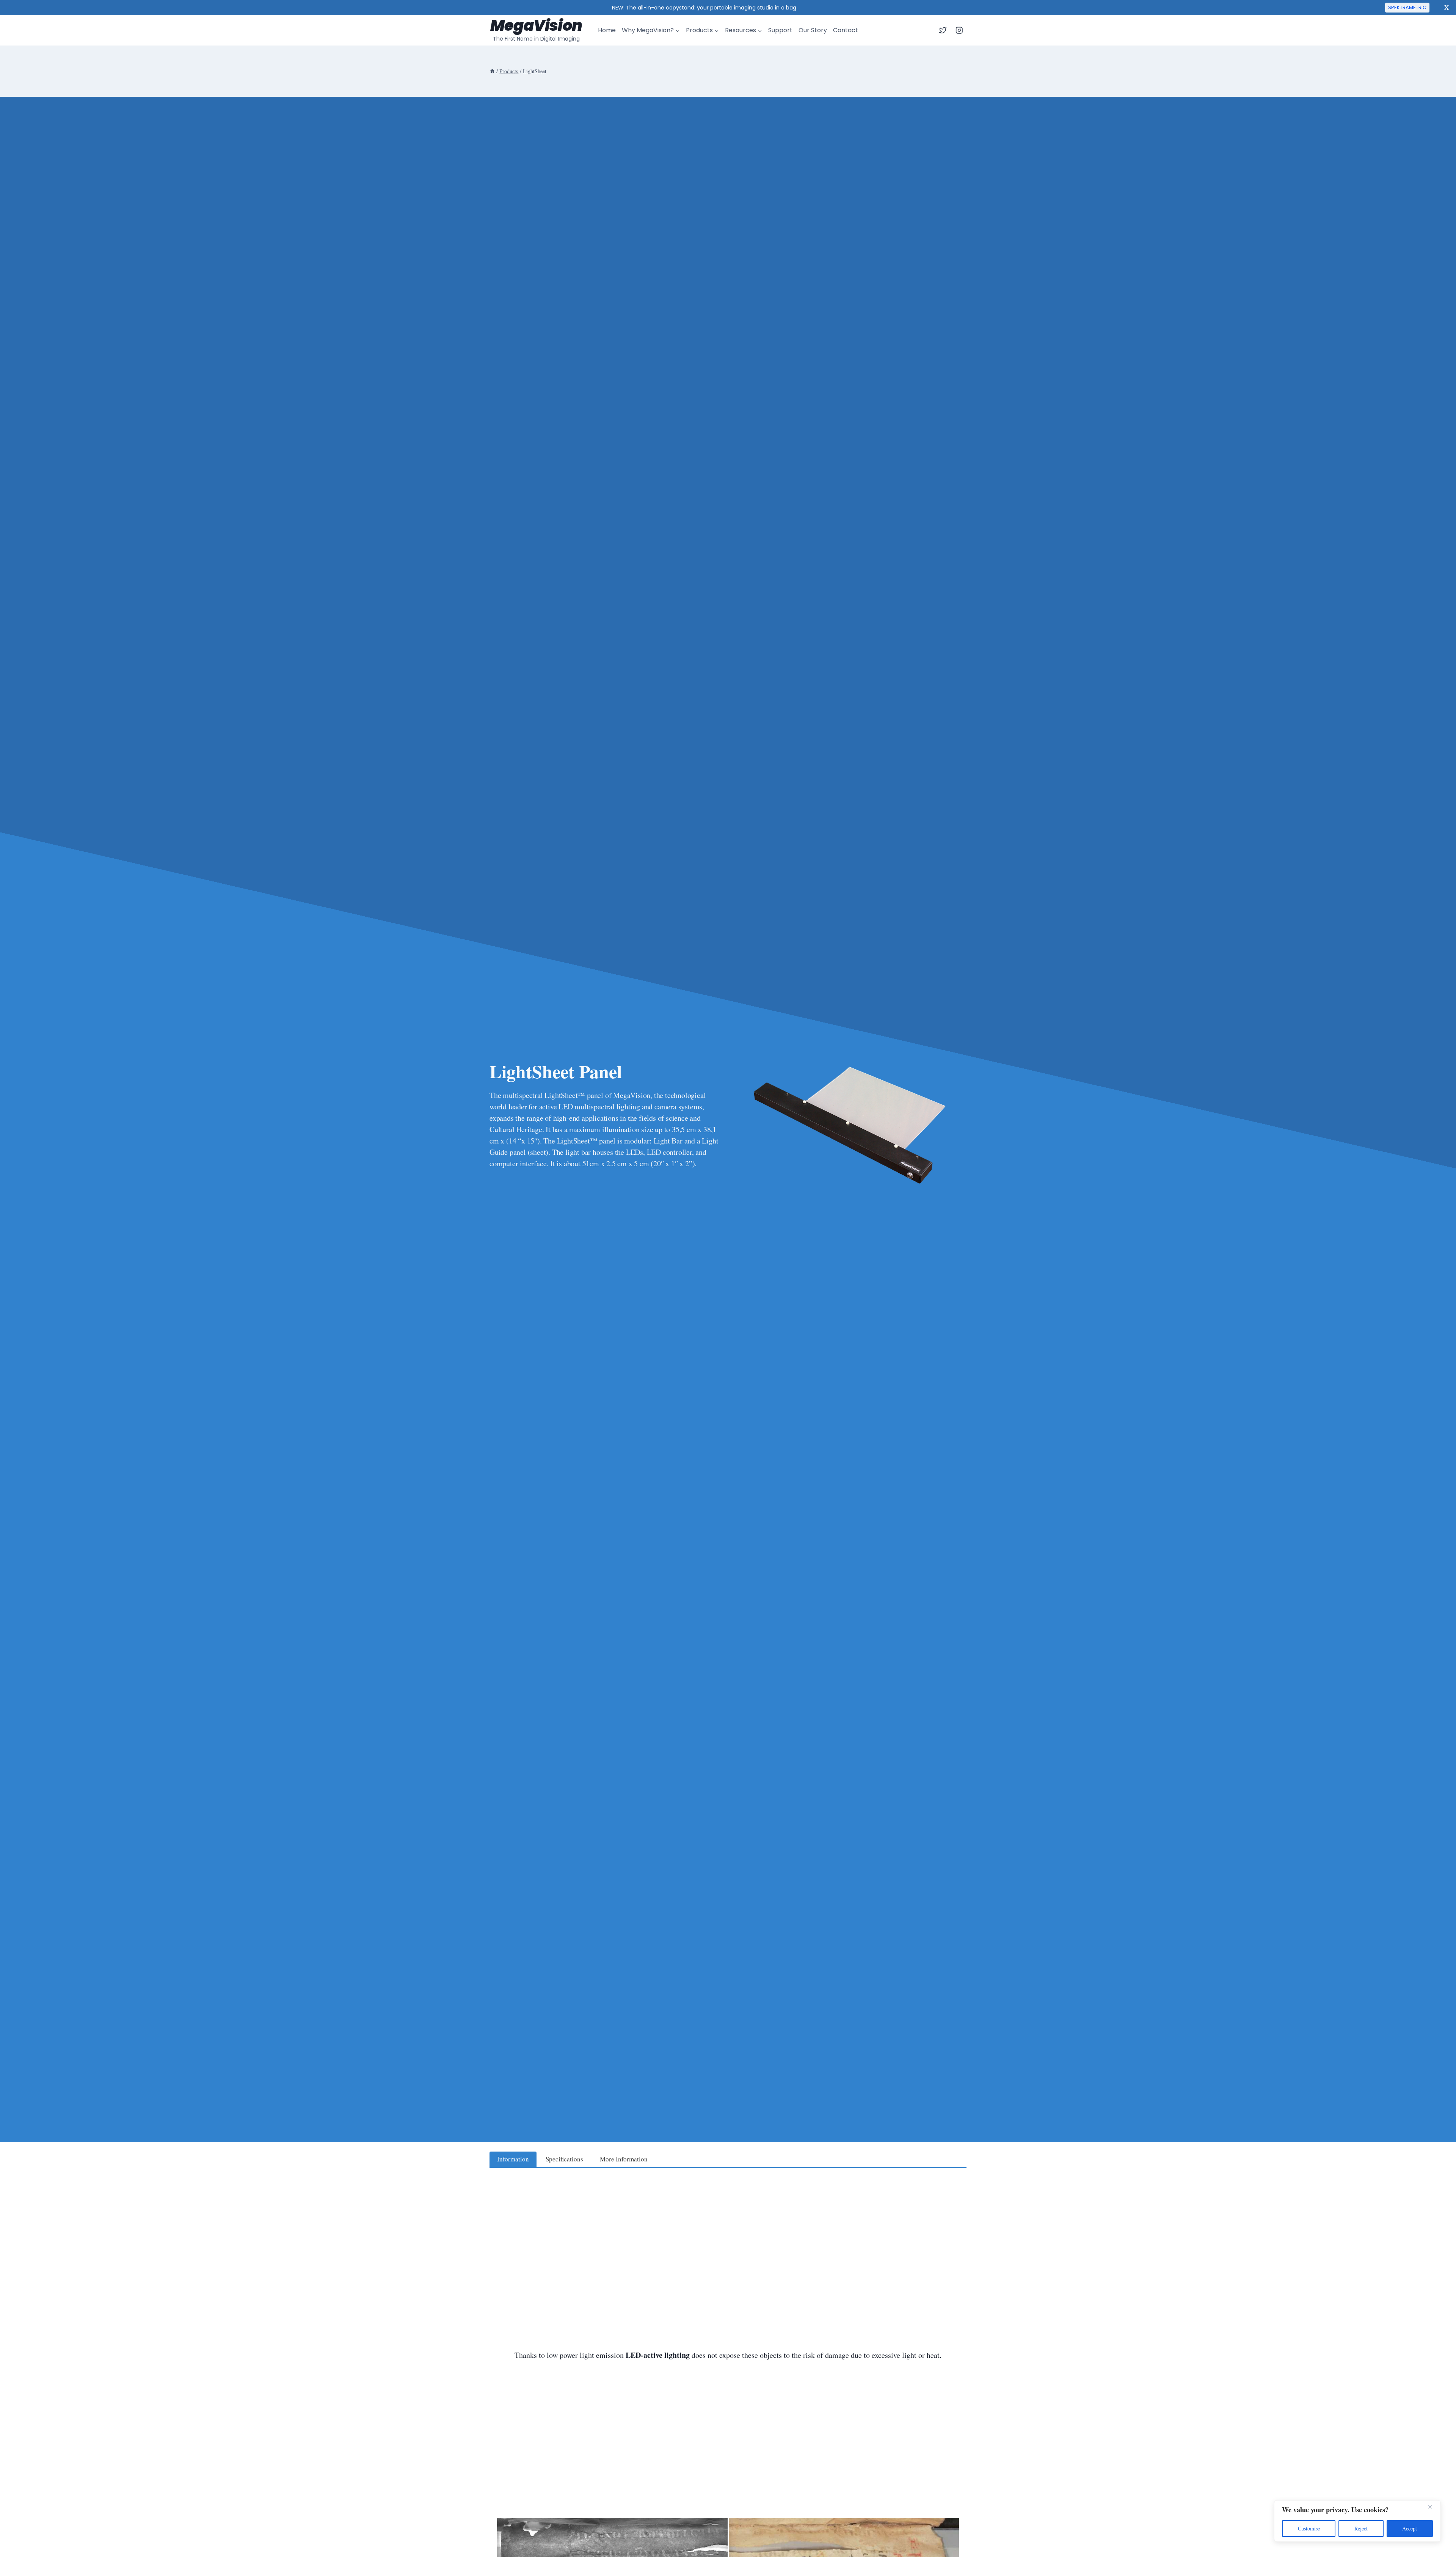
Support (780, 30)
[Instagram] (959, 30)
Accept (1410, 2528)
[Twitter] (943, 30)
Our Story (813, 30)
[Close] (1433, 2507)
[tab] (513, 2159)
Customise (1309, 2528)
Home (607, 30)
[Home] (492, 71)
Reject (1361, 2528)
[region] (1357, 2521)
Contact (846, 30)
